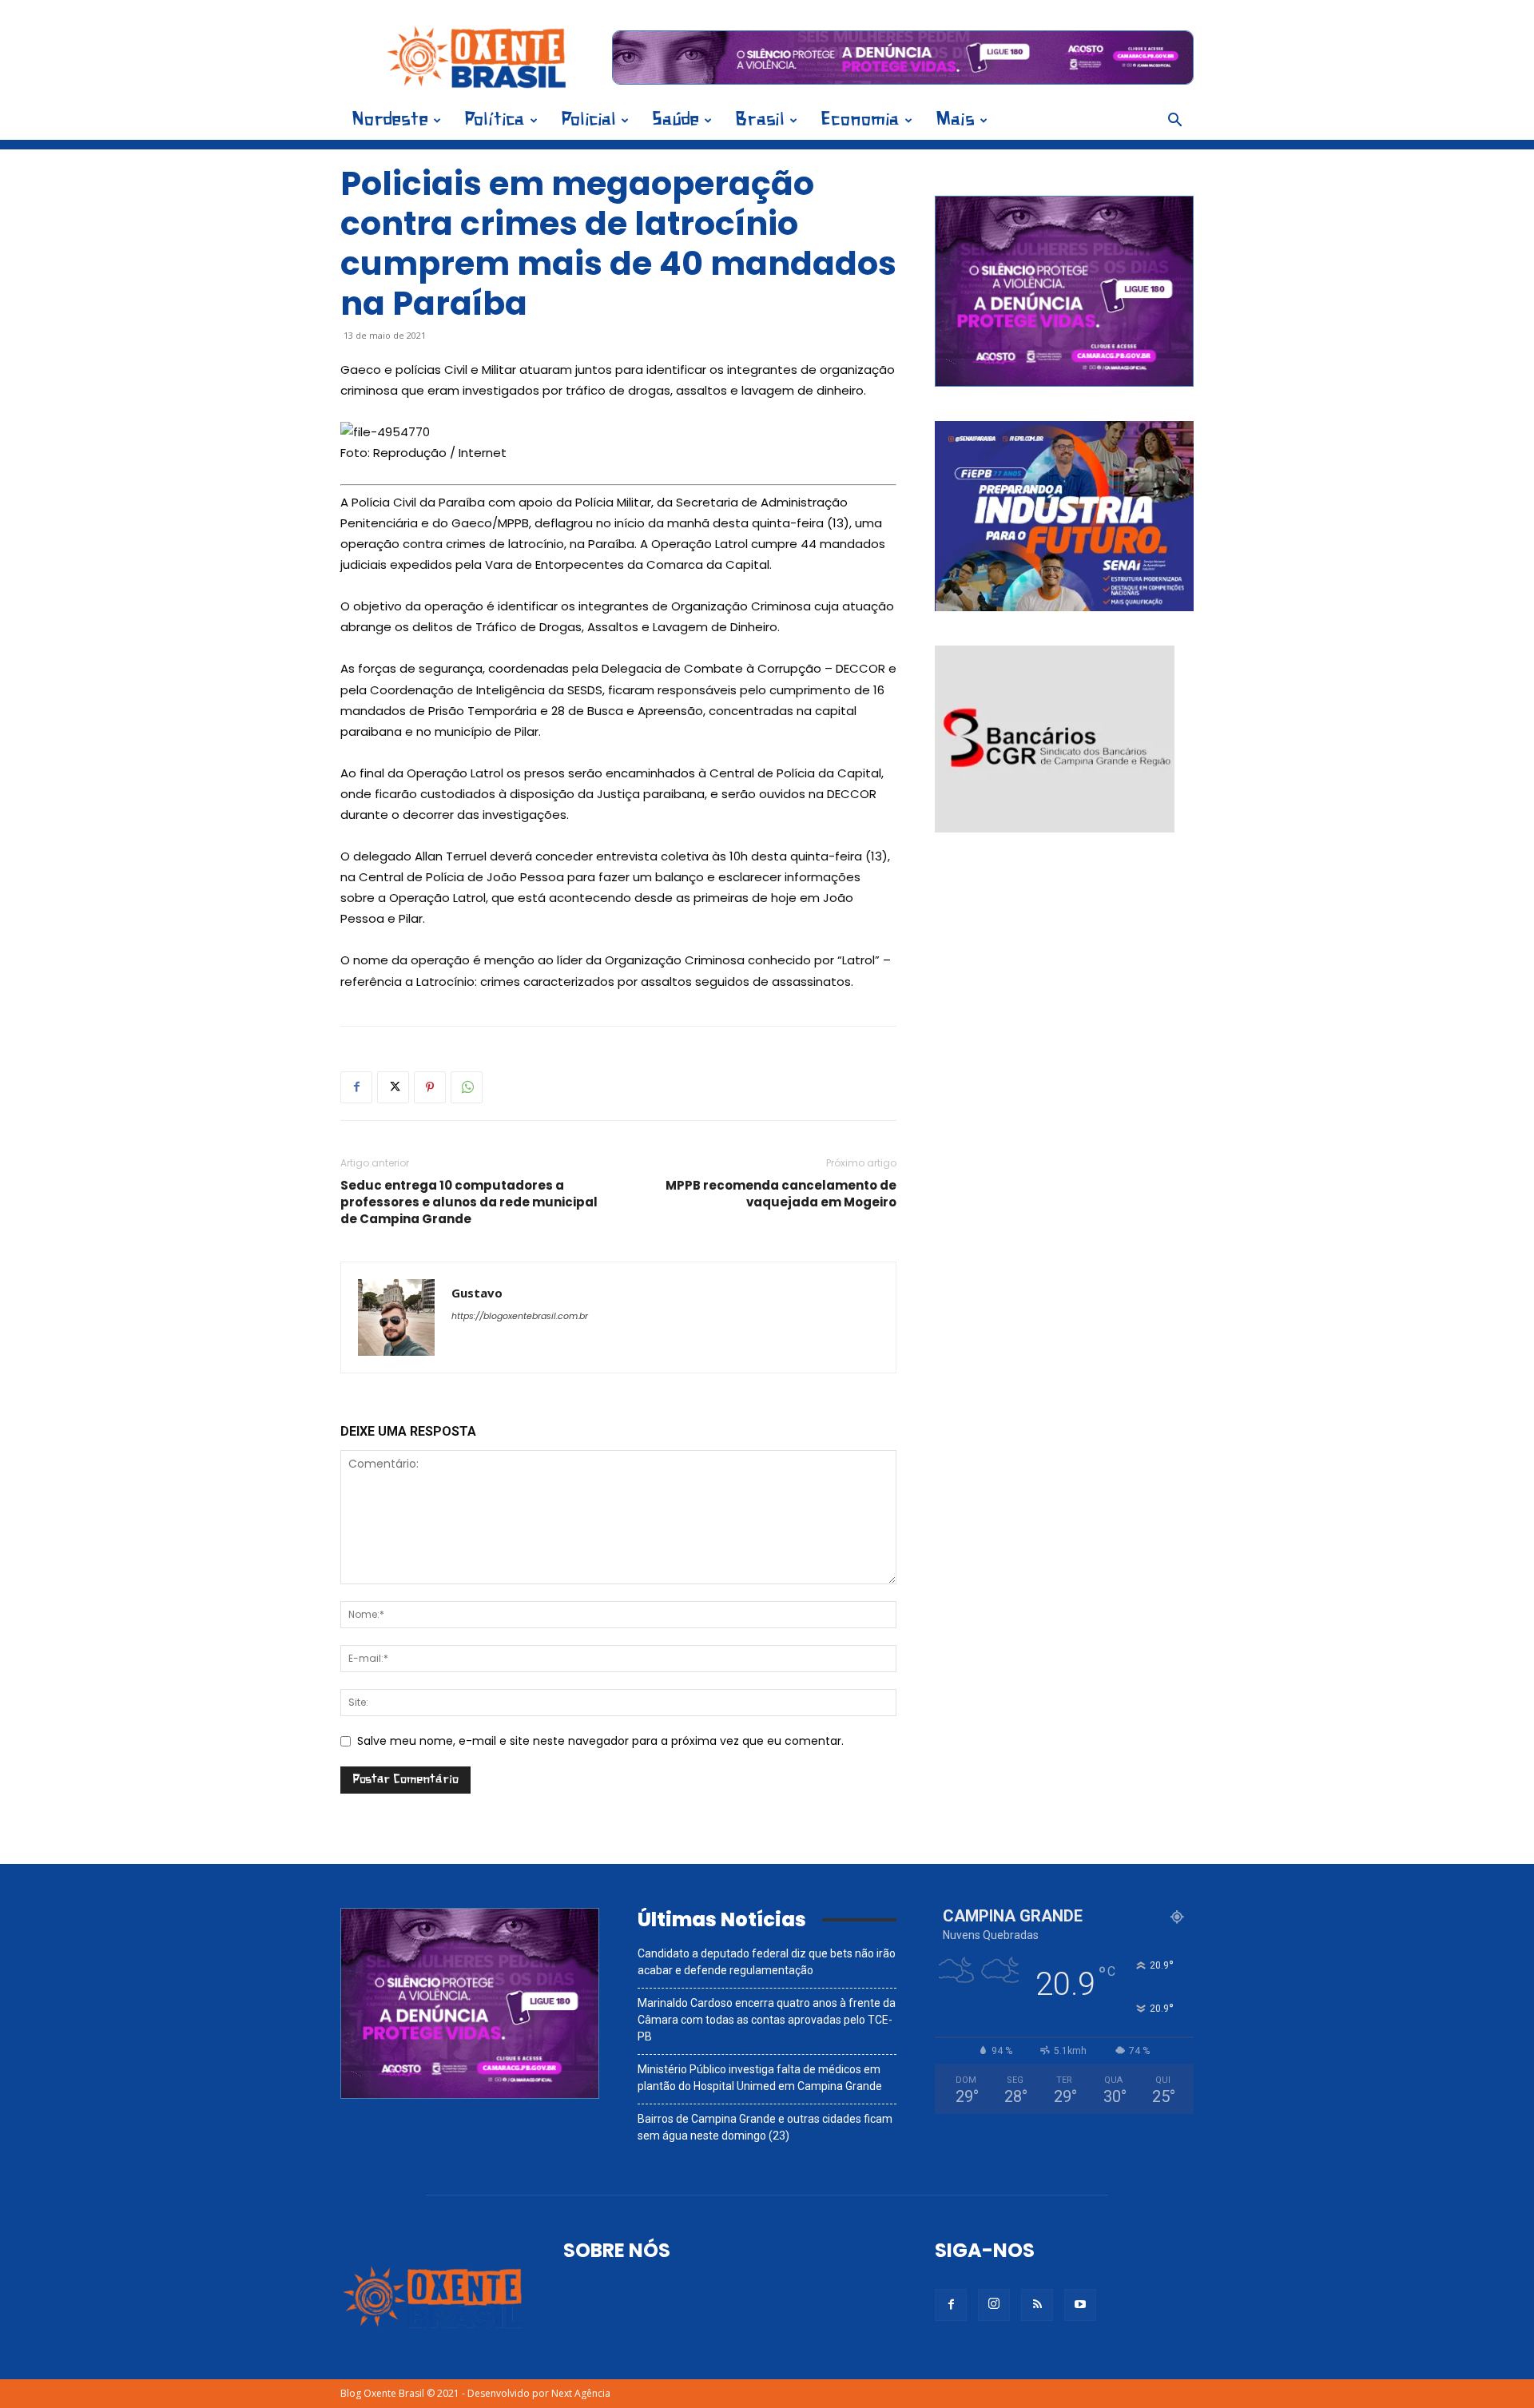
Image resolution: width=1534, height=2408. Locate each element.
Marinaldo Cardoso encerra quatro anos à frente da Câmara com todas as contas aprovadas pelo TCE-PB (767, 2020)
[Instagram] (994, 2305)
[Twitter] (393, 1087)
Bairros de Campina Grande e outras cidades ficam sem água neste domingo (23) (765, 2127)
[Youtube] (1080, 2305)
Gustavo (477, 1293)
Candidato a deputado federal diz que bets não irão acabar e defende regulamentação (767, 1962)
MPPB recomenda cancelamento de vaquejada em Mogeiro (781, 1194)
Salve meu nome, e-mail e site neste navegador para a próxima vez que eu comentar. (600, 1741)
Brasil (760, 120)
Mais (955, 120)
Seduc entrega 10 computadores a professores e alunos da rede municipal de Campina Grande (469, 1202)
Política (495, 120)
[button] (1174, 122)
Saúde (676, 120)
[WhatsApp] (467, 1087)
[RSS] (1037, 2305)
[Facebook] (356, 1087)
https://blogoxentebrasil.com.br (520, 1316)
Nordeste (390, 120)
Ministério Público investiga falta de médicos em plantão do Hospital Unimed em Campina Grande (760, 2078)
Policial (588, 120)
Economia (860, 120)
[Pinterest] (430, 1087)
